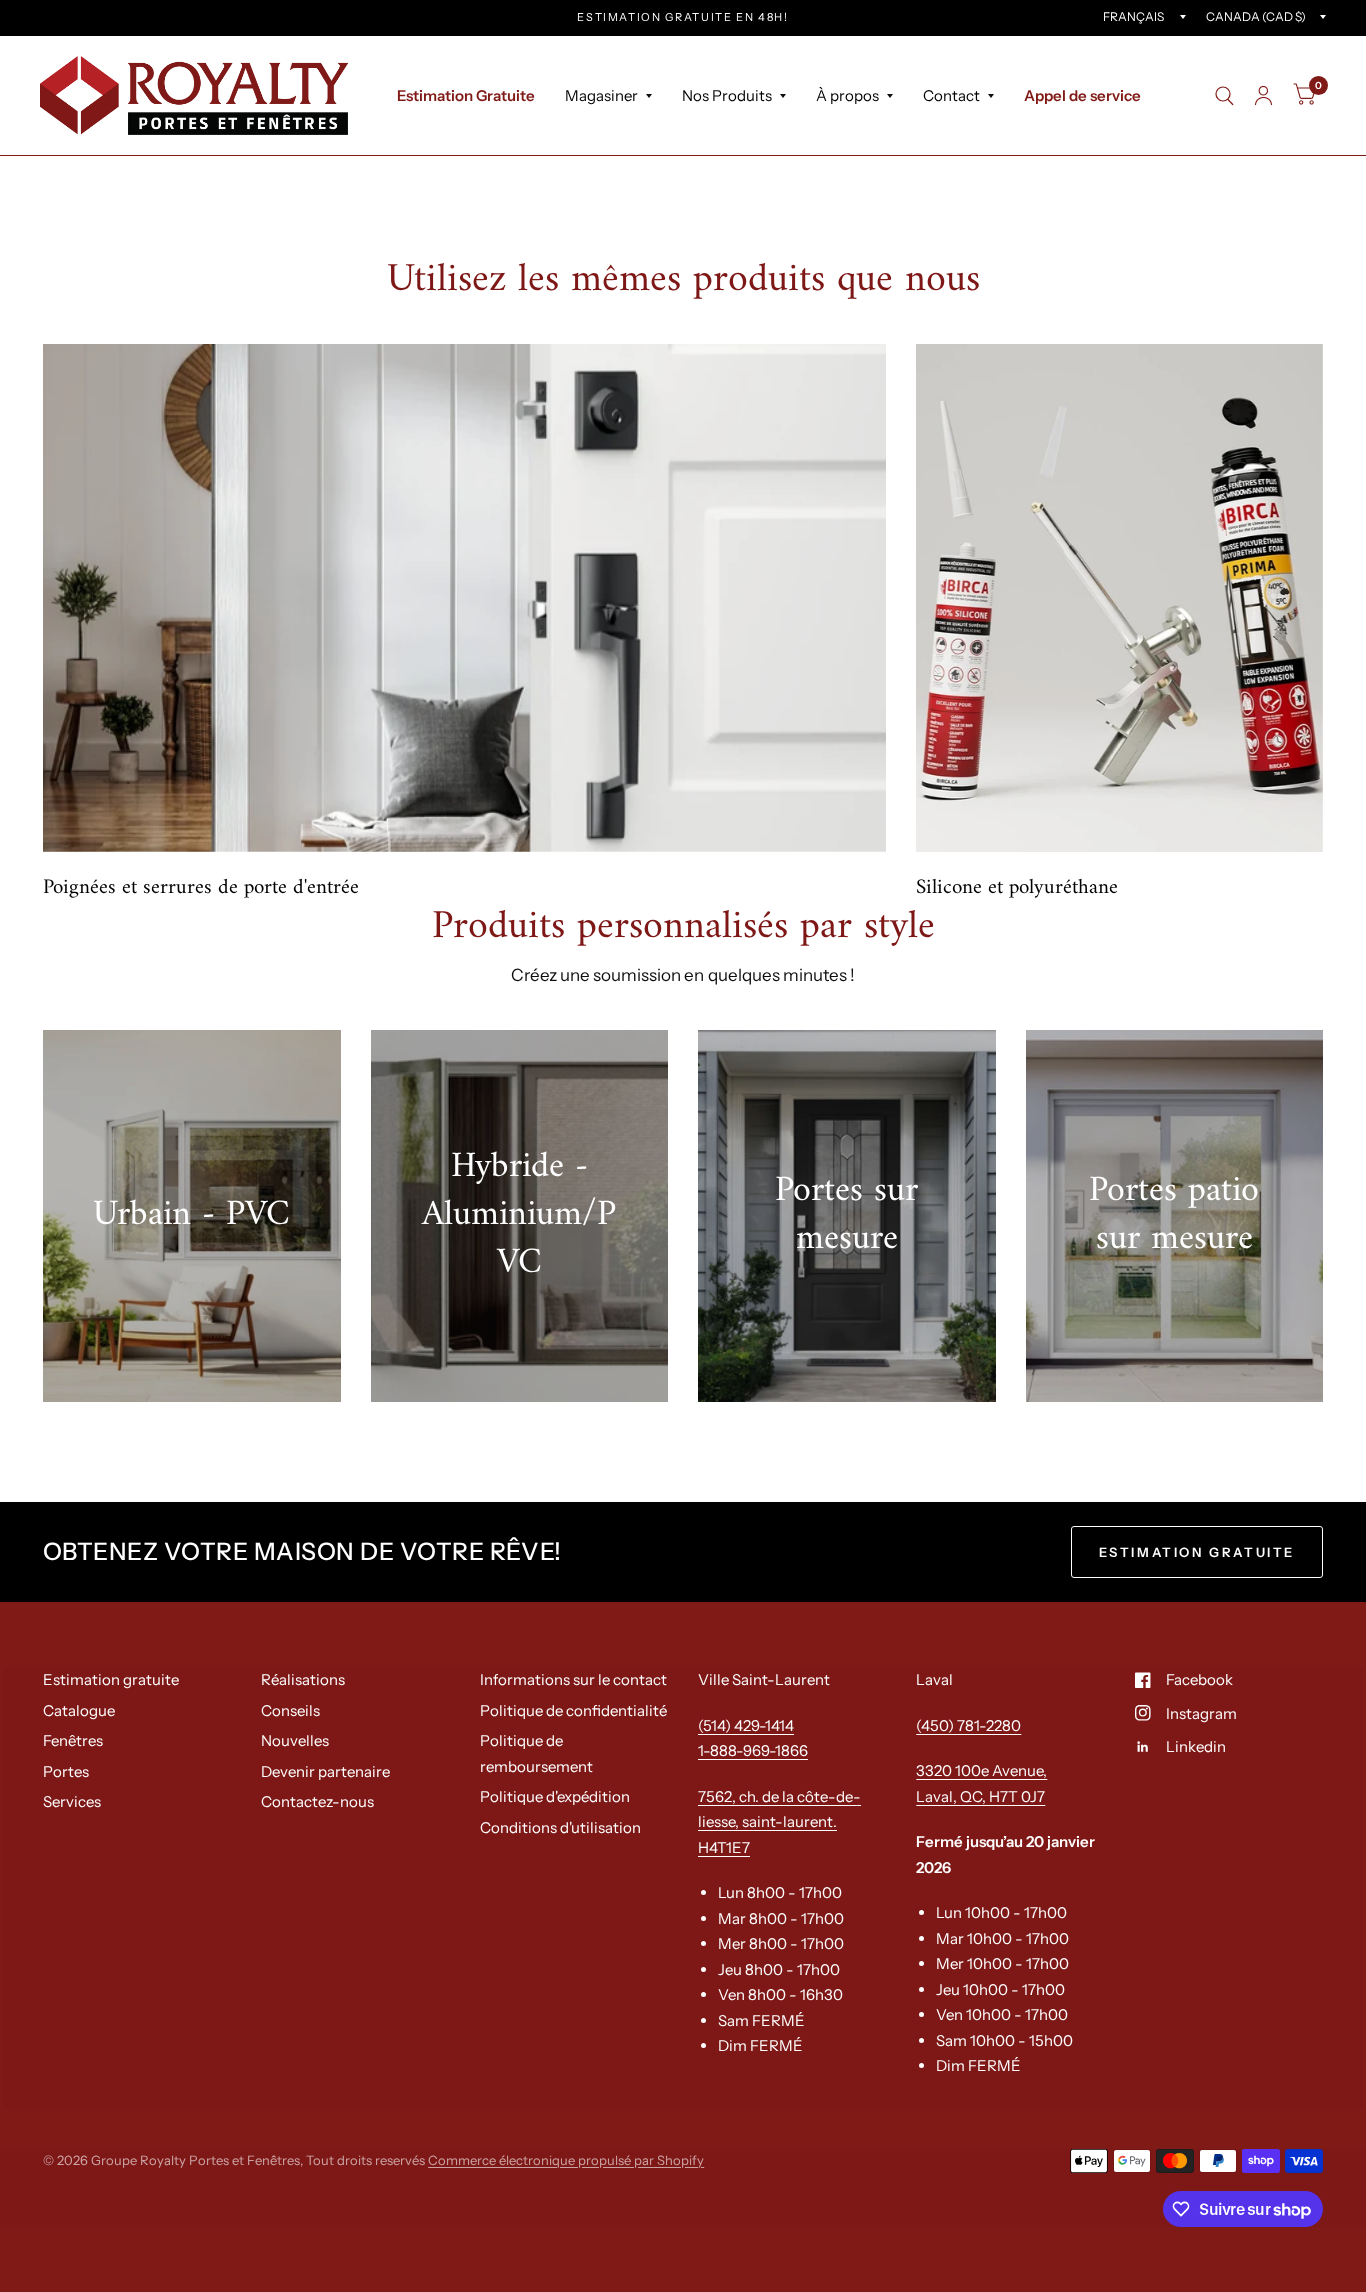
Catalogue (79, 1710)
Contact (951, 95)
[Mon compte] (1263, 95)
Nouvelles (295, 1740)
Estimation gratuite (111, 1679)
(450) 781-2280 (968, 1725)
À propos (847, 95)
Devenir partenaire (325, 1771)
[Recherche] (1224, 95)
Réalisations (303, 1679)
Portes (66, 1771)
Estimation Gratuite (466, 95)
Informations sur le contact (573, 1679)
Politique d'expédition (555, 1796)
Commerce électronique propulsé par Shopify (566, 2160)
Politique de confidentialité (573, 1710)
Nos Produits (727, 95)
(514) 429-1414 (746, 1725)
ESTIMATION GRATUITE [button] (1197, 1552)
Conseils (290, 1710)
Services (72, 1801)
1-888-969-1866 (753, 1750)
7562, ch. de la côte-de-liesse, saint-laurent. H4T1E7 (779, 1822)
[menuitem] (466, 96)
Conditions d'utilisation (560, 1827)
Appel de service (1082, 95)
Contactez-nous (317, 1801)
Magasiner (601, 95)
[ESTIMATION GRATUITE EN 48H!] (683, 17)
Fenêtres (73, 1740)
